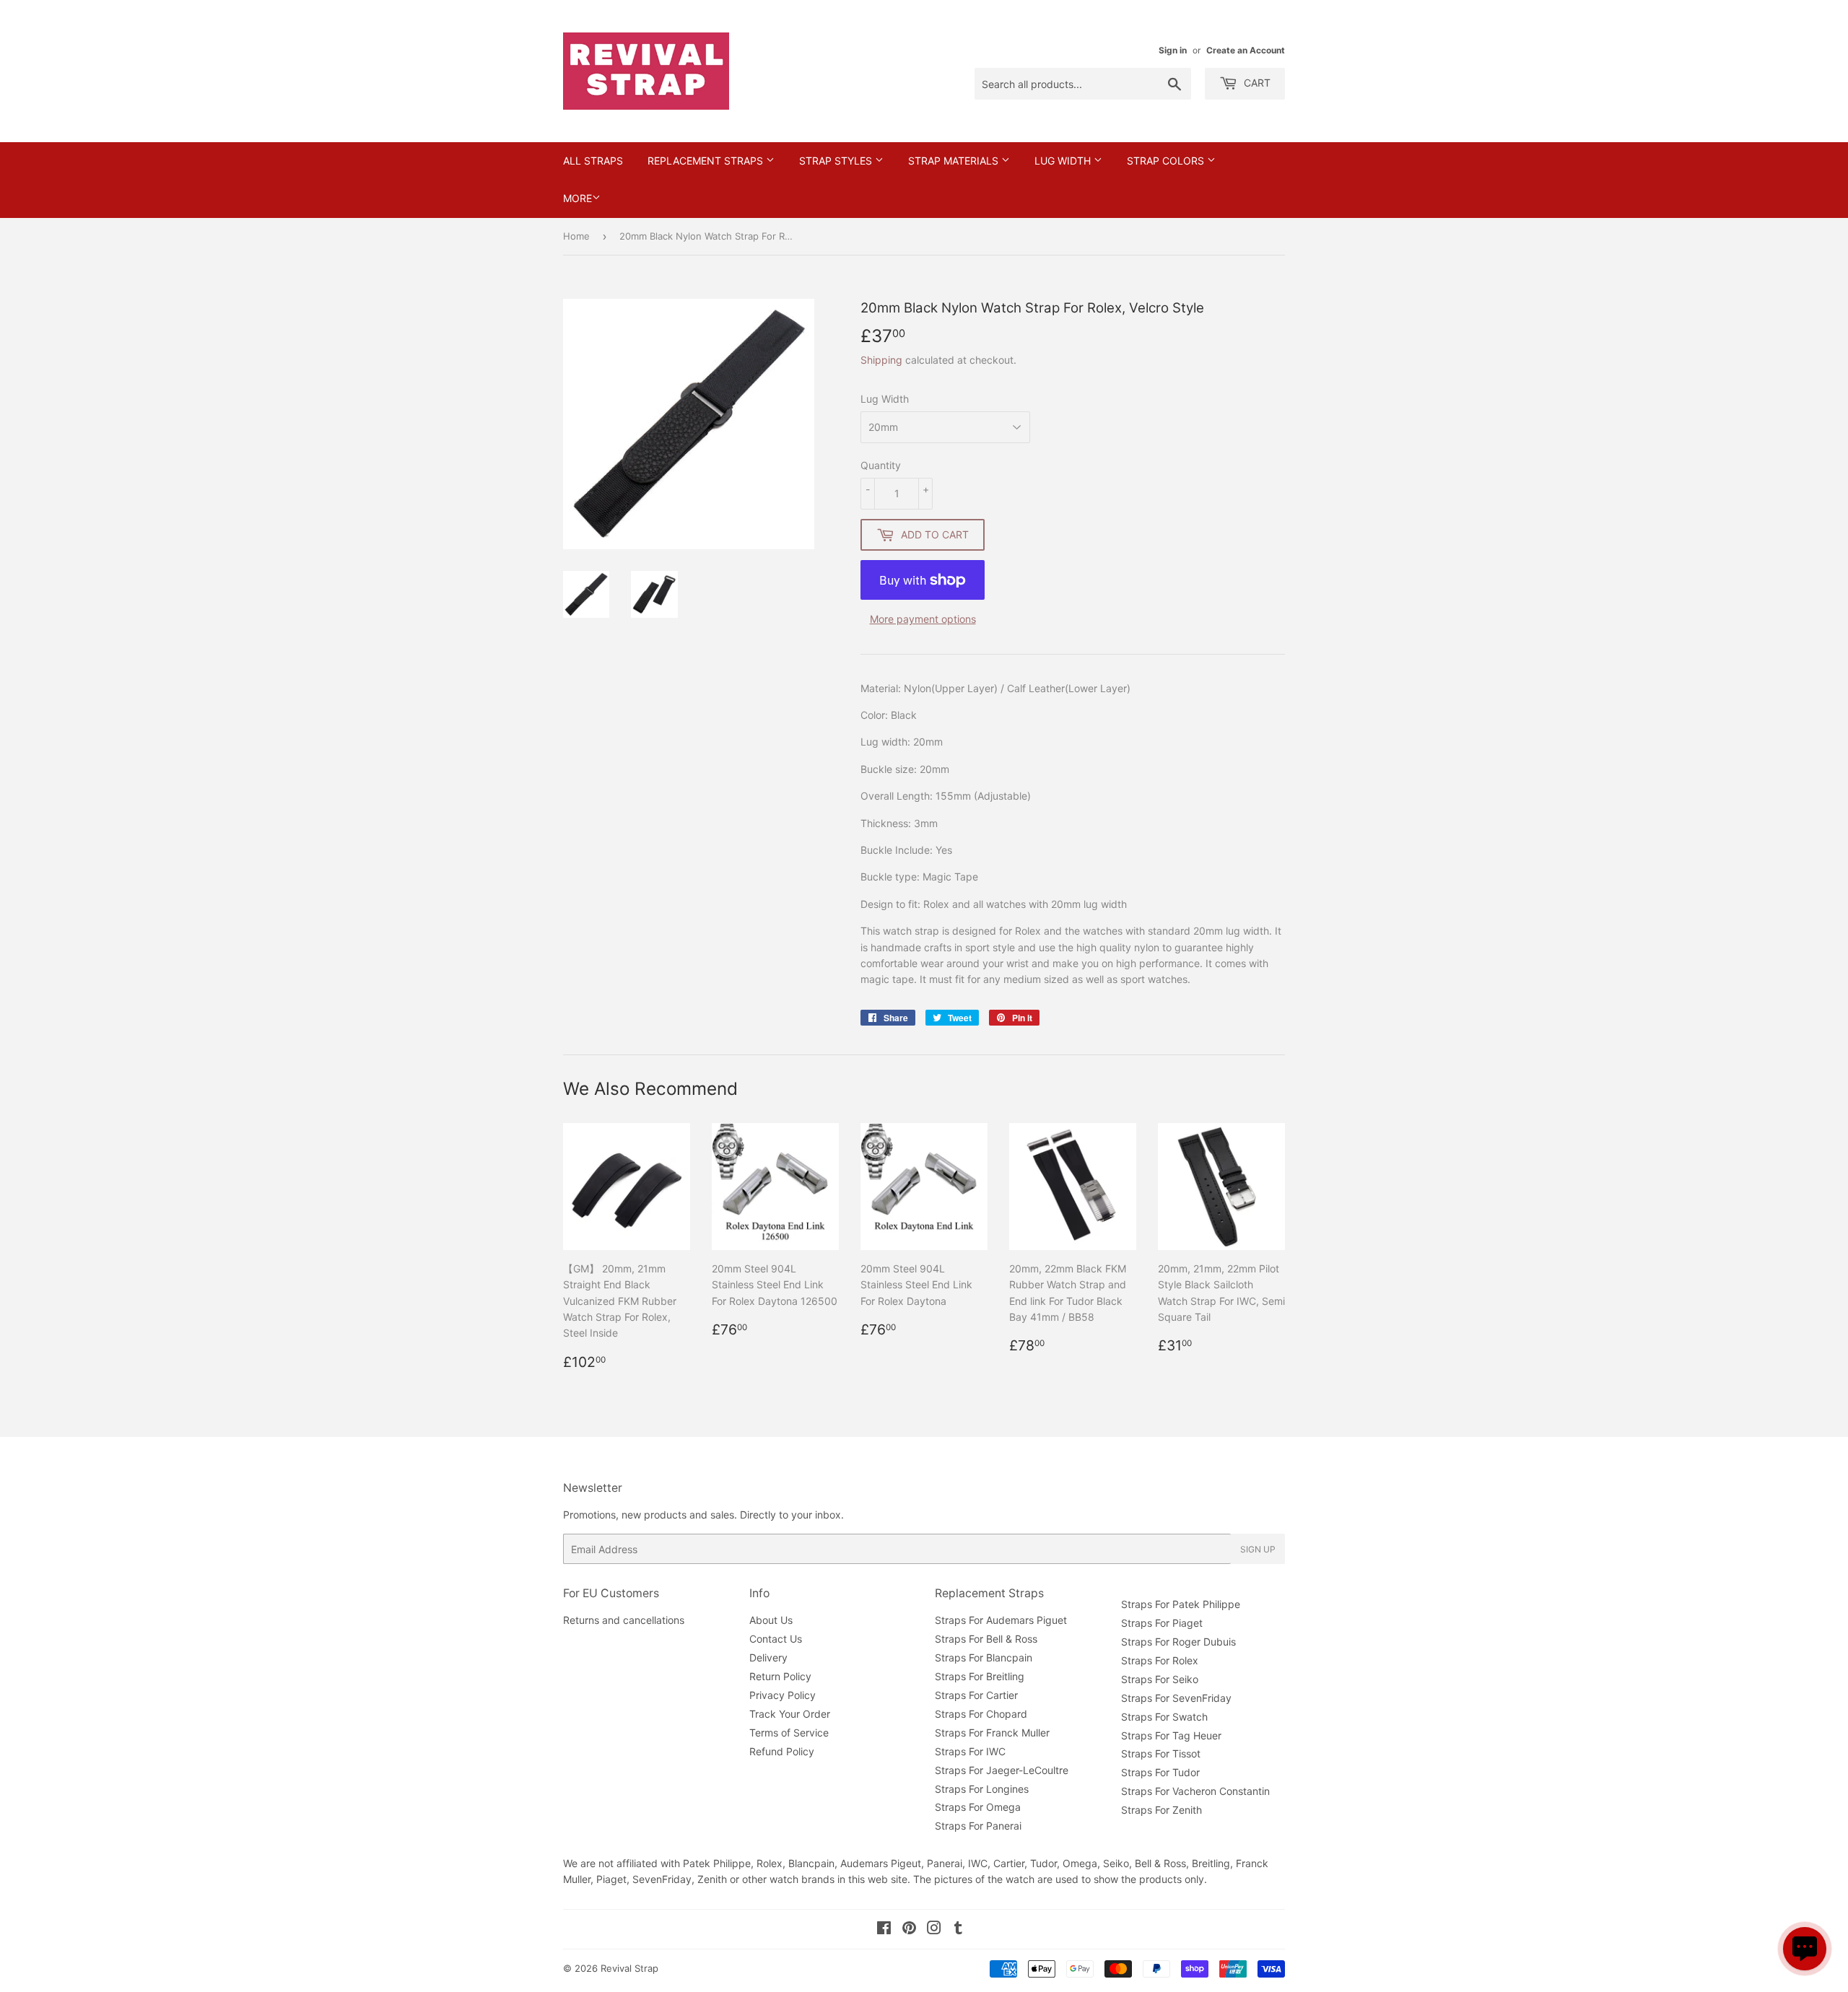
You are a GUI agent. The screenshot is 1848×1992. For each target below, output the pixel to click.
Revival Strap (629, 1968)
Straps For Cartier (976, 1695)
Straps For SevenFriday (1176, 1698)
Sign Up (1258, 1549)
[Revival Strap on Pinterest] (909, 1930)
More (577, 198)
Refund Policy (782, 1751)
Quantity (881, 465)
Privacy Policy (783, 1695)
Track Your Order (790, 1714)
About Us (771, 1620)
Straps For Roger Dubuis (1178, 1642)
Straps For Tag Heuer (1171, 1735)
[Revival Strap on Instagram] (934, 1930)
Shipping (881, 360)
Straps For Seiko (1160, 1679)
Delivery (768, 1657)
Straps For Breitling (980, 1676)
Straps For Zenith (1161, 1810)
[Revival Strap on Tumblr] (958, 1930)
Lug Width (1064, 161)
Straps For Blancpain (984, 1657)
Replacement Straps (707, 161)
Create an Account (1246, 50)
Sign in (1173, 50)
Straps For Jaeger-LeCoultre (1002, 1770)
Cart (1256, 83)
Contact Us (776, 1639)
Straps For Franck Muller (992, 1733)
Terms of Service (789, 1733)
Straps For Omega (978, 1807)
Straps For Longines (982, 1789)
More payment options (923, 619)
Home (576, 236)
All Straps (593, 161)
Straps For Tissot (1161, 1753)
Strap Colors (1167, 161)
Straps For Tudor (1160, 1772)
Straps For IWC (970, 1751)
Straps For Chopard (981, 1714)
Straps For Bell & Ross (986, 1639)
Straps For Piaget (1162, 1623)
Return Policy (780, 1676)
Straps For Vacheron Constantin (1195, 1791)
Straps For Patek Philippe (1181, 1604)
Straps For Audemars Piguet (1001, 1620)
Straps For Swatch (1164, 1717)
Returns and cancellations (624, 1620)
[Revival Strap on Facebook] (884, 1930)
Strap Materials (955, 161)
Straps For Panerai (978, 1826)
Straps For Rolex (1160, 1660)
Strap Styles (837, 161)
